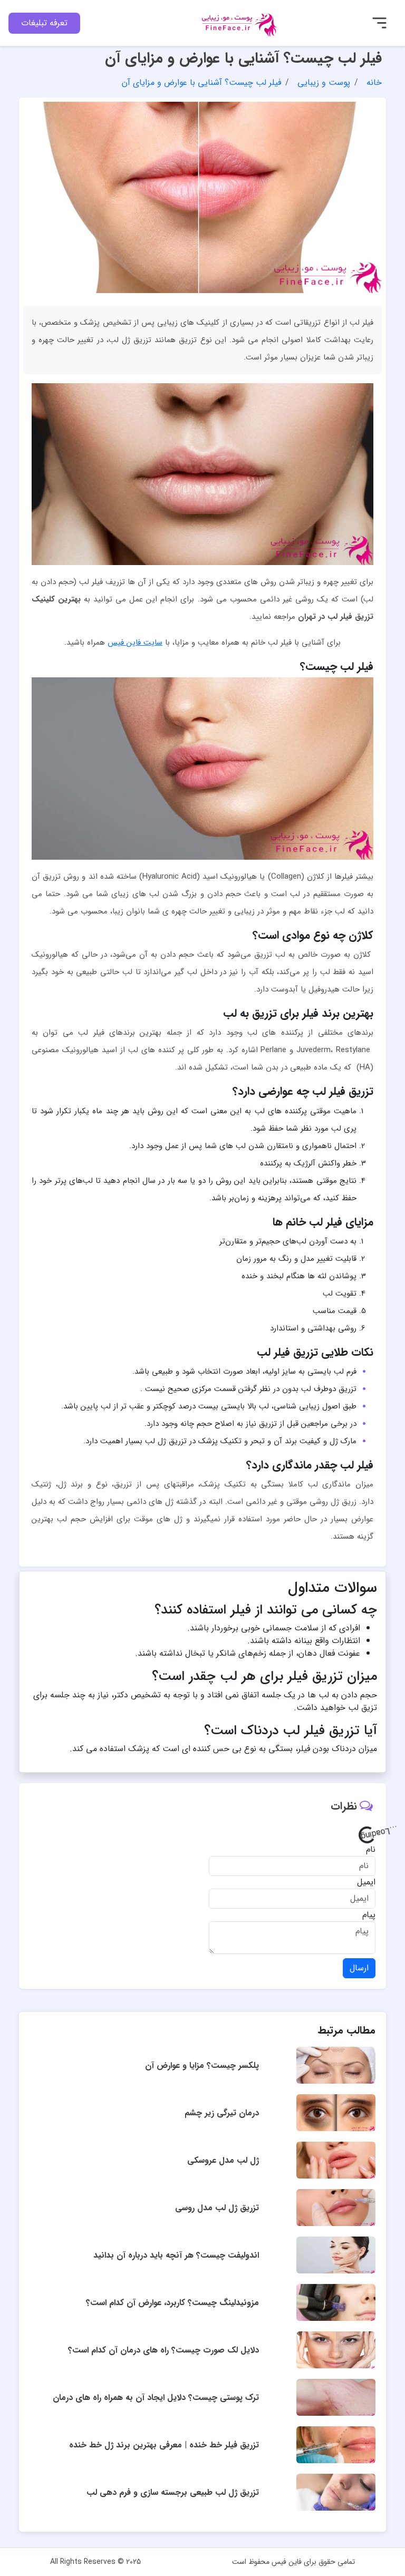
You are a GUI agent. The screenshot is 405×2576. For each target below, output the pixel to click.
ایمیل (366, 1882)
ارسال (359, 1968)
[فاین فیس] (236, 22)
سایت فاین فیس (135, 643)
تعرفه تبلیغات (44, 23)
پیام (369, 1915)
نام (371, 1850)
